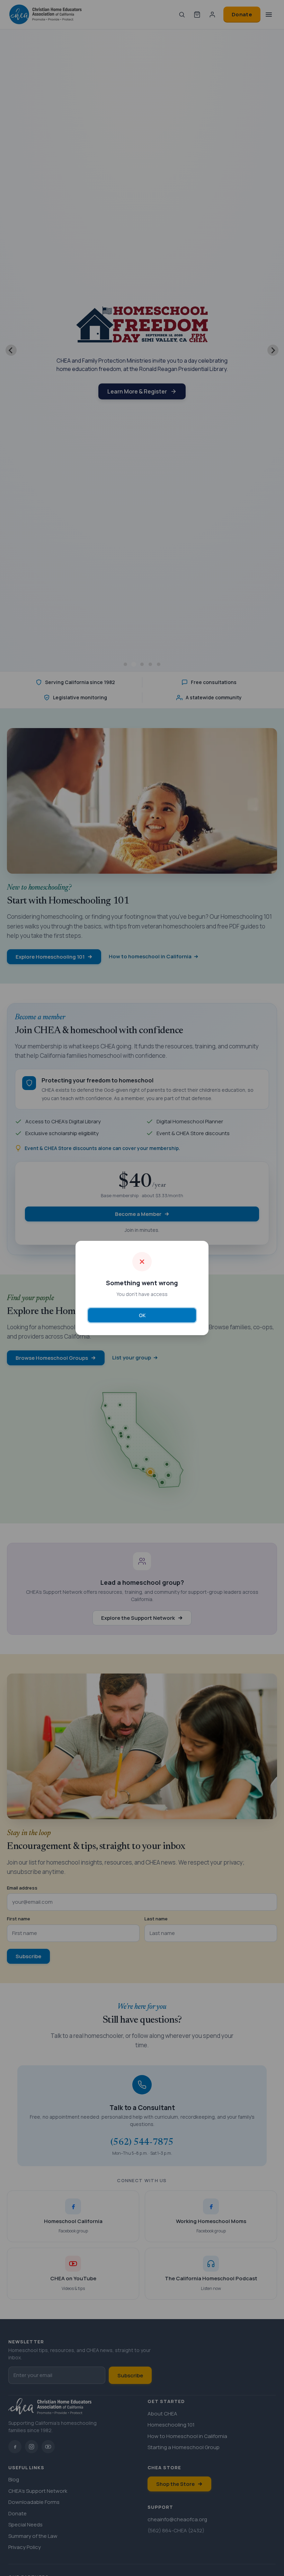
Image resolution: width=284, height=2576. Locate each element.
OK (142, 1315)
